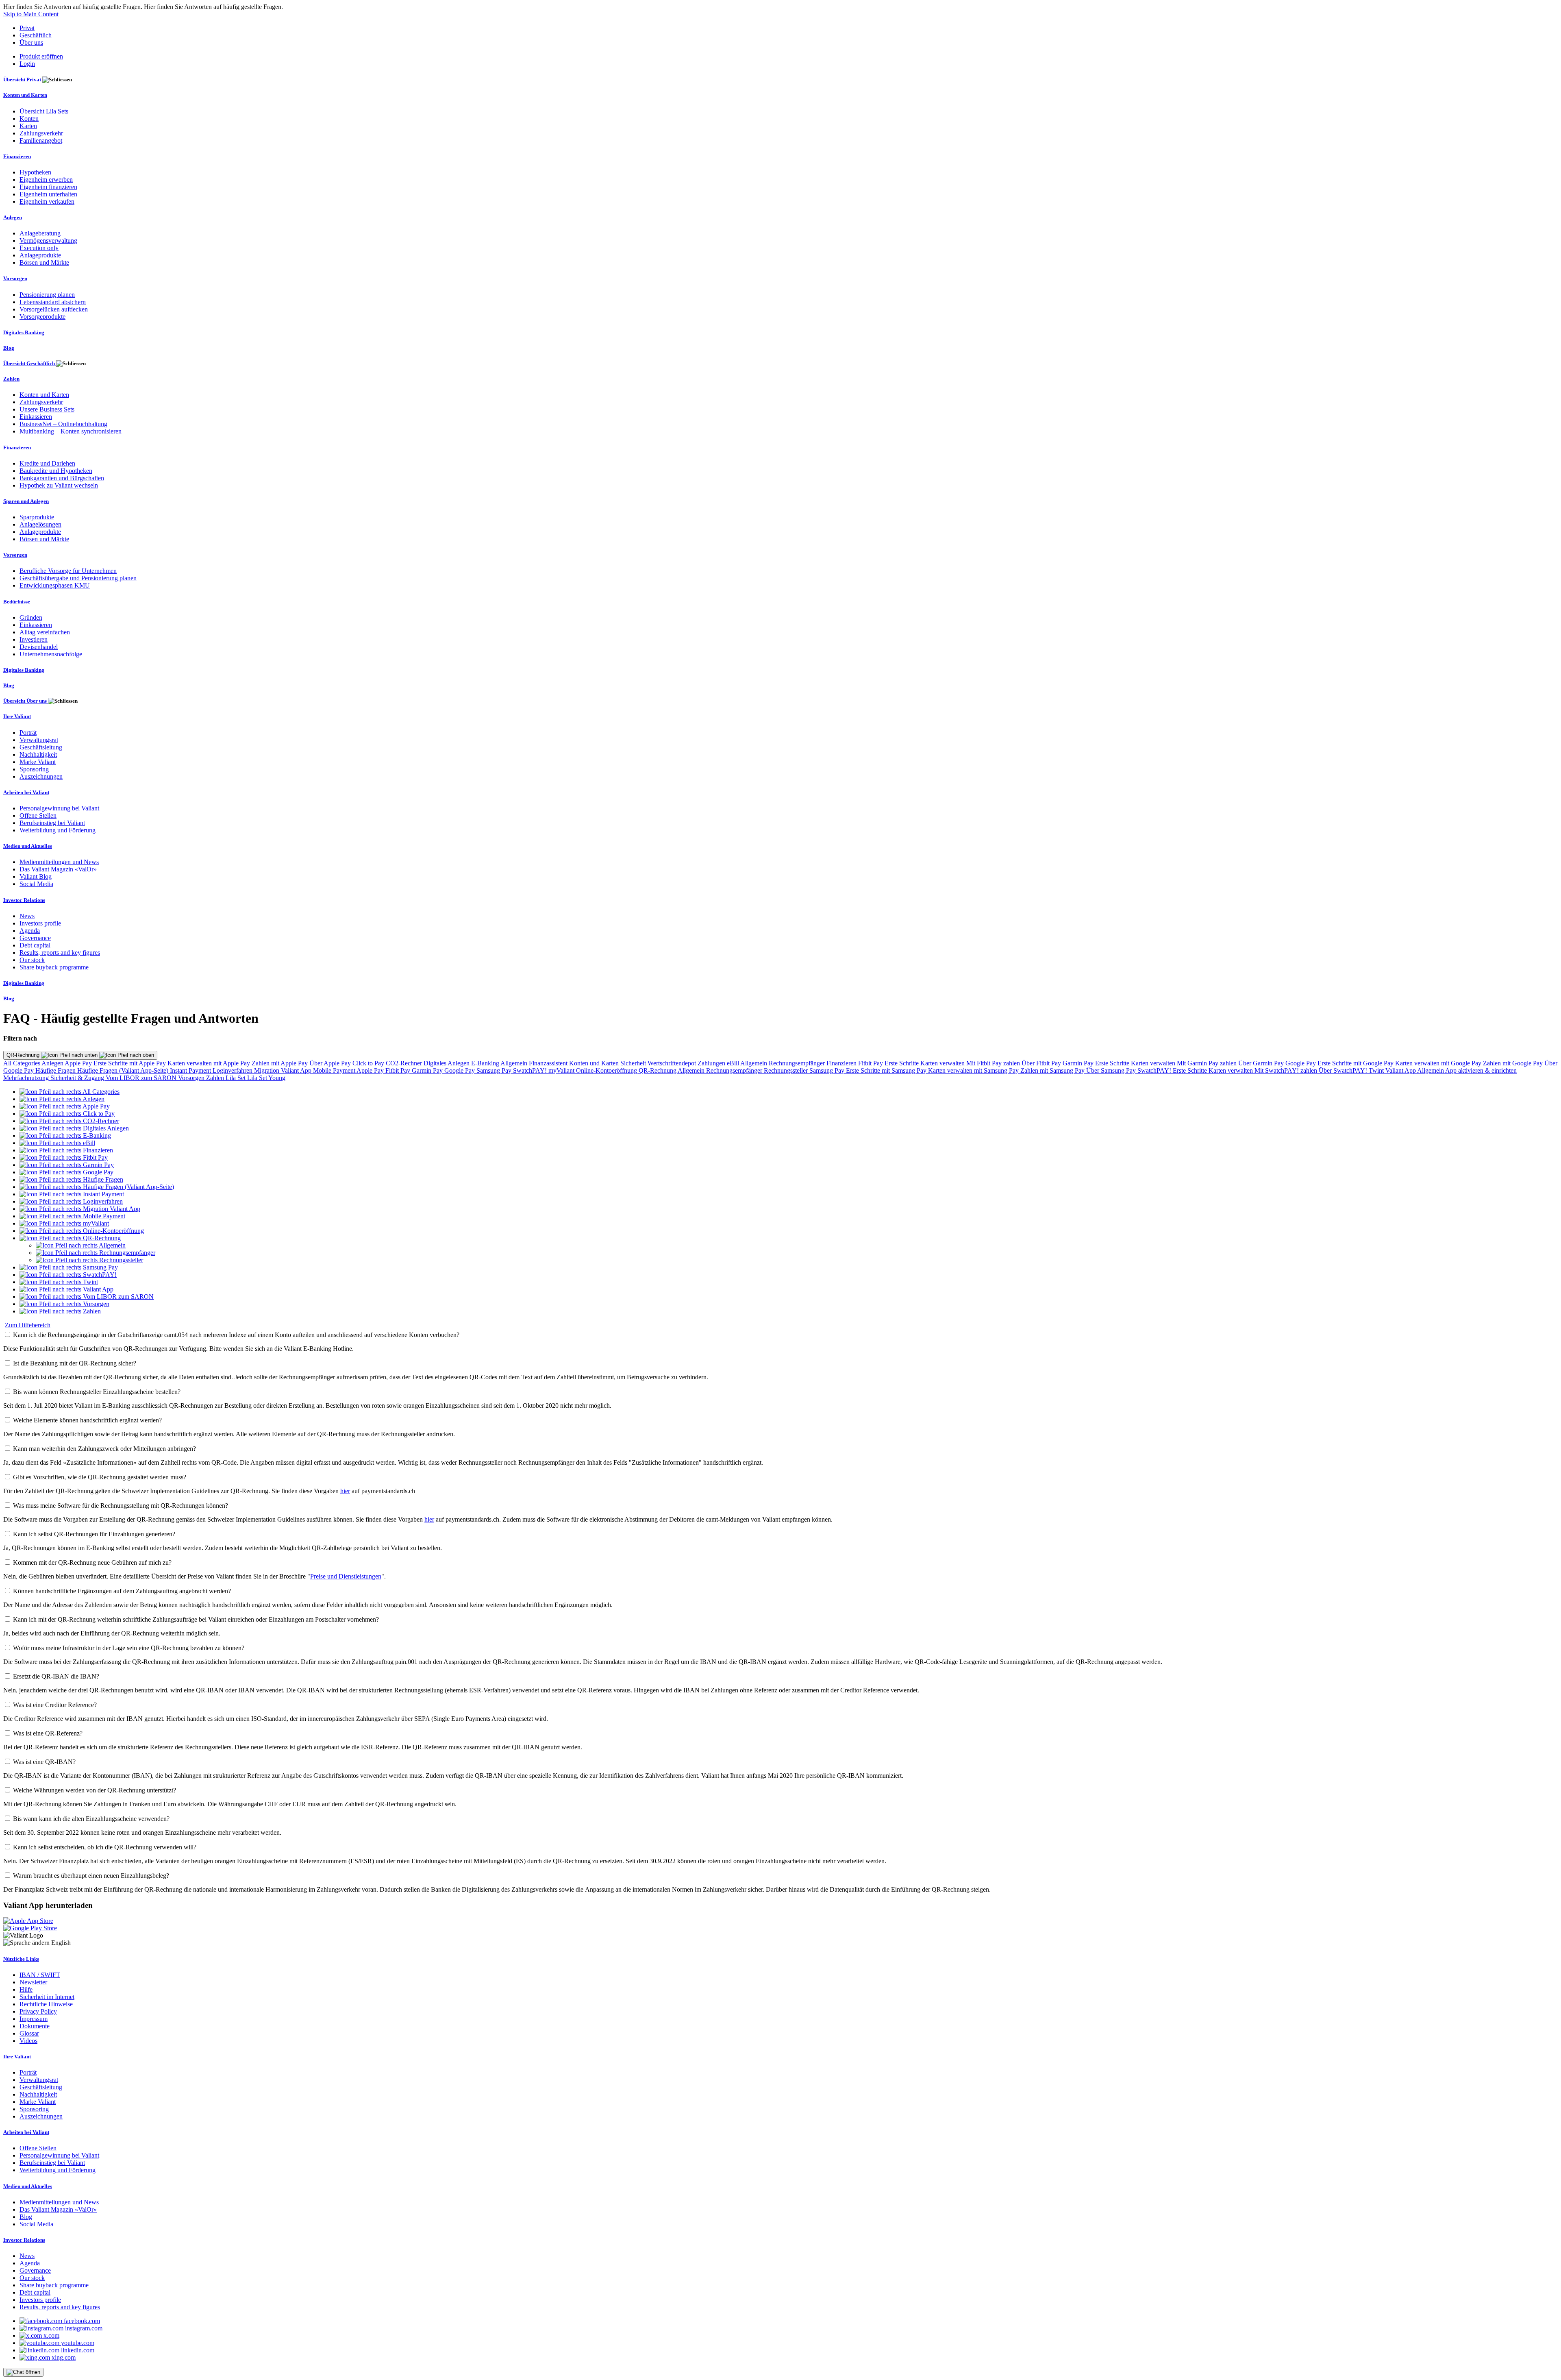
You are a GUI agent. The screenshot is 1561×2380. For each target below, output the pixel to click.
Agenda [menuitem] (30, 931)
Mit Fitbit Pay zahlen (994, 1063)
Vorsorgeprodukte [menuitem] (42, 317)
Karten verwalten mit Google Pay (1439, 1063)
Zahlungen (712, 1063)
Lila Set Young (266, 1078)
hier (345, 1491)
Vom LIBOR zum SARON (142, 1078)
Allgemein (515, 1063)
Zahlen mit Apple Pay (280, 1063)
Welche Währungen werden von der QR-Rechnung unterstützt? (95, 1790)
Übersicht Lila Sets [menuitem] (44, 111)
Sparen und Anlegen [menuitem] (26, 501)
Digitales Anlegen (447, 1063)
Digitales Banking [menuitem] (24, 332)
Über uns (31, 42)
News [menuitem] (27, 916)
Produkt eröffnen (41, 56)
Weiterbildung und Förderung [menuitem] (58, 830)
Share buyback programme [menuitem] (54, 967)
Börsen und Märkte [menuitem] (44, 262)
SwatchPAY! (531, 1070)
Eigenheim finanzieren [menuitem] (48, 187)
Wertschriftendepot (673, 1063)
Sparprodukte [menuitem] (37, 517)
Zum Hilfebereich (28, 1325)
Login (27, 64)
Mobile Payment (335, 1070)
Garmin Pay (1079, 1063)
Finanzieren (842, 1063)
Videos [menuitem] (28, 2041)
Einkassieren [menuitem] (36, 417)
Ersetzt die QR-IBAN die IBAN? (56, 1676)
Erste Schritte (902, 1063)
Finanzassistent (549, 1063)
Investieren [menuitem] (34, 639)
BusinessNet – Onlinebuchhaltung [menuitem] (63, 424)
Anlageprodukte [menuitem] (40, 255)
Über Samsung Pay (1112, 1070)
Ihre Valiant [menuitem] (17, 716)
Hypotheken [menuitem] (35, 172)
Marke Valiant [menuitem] (38, 762)
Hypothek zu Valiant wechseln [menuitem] (59, 485)
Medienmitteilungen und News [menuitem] (59, 862)
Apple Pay (79, 1063)
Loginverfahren (233, 1070)
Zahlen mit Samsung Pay (1053, 1070)
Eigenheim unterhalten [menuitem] (48, 194)
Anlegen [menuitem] (13, 217)
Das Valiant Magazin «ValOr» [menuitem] (58, 869)
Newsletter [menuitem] (33, 1982)
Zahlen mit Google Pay (1514, 1063)
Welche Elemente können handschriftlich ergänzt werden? (87, 1420)
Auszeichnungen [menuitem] (41, 776)
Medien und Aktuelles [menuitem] (28, 846)
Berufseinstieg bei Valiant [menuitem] (52, 823)
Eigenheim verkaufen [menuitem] (47, 201)
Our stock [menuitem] (32, 960)
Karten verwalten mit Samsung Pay (974, 1070)
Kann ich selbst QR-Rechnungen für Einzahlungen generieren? (94, 1534)
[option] (70, 1092)
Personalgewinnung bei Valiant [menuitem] (59, 808)
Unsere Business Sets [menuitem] (47, 409)
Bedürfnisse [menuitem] (17, 602)
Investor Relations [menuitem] (24, 900)
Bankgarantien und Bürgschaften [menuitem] (62, 478)
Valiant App (1401, 1070)
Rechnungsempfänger (798, 1063)
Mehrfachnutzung (27, 1078)
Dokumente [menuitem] (35, 2026)
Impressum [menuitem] (34, 2019)
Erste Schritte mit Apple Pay (130, 1063)
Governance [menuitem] (35, 938)
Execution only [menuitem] (39, 248)
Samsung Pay (495, 1070)
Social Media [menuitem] (36, 884)
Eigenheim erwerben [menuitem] (46, 180)
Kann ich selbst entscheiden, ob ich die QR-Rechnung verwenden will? (105, 1847)
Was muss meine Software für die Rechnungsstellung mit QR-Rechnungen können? (121, 1506)
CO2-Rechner (405, 1063)
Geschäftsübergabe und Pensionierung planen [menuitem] (78, 578)
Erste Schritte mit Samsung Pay (887, 1070)
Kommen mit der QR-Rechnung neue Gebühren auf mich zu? (92, 1562)
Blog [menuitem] (9, 348)
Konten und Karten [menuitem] (25, 95)
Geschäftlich (36, 35)
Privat (27, 28)
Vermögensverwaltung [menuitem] (48, 241)
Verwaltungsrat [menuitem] (39, 740)
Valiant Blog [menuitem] (36, 876)
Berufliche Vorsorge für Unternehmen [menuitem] (68, 571)
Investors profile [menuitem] (40, 923)
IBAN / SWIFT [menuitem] (40, 1975)
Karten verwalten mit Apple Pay (210, 1063)
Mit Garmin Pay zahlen (1208, 1063)
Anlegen (53, 1063)
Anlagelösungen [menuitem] (40, 524)
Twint (1377, 1070)
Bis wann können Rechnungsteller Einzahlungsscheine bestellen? (97, 1392)
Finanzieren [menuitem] (17, 156)
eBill (734, 1063)
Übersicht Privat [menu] (23, 79)
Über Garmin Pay (1262, 1063)
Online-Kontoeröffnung (607, 1070)
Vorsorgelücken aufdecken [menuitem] (54, 309)
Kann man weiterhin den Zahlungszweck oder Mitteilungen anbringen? (104, 1449)
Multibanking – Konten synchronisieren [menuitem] (71, 431)
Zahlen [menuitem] (11, 379)
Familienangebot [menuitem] (41, 140)
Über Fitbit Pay (1042, 1063)
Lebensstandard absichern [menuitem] (53, 302)
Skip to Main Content (31, 14)
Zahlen (216, 1078)
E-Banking (486, 1063)
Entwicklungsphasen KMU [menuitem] (55, 585)
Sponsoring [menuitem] (34, 769)
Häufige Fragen (56, 1070)
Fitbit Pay (871, 1063)
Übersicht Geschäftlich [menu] (30, 363)
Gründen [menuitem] (31, 617)
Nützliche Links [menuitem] (21, 1959)
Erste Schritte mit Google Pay (1356, 1063)
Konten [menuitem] (29, 119)
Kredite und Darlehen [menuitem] (47, 463)
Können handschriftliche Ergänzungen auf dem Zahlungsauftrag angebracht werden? (122, 1591)
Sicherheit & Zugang (78, 1078)
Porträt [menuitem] (28, 733)
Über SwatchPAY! (1344, 1070)
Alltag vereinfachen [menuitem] (45, 632)
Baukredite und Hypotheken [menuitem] (56, 471)
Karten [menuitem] (28, 126)
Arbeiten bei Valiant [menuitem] (26, 792)
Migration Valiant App (284, 1070)
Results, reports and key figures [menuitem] (60, 953)
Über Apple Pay (331, 1063)
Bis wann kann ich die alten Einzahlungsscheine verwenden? (91, 1819)
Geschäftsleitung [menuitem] (41, 747)
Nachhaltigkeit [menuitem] (38, 755)
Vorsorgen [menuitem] (15, 278)
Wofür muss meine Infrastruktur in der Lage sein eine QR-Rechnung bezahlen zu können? (129, 1648)
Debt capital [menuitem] (35, 945)
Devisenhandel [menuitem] (39, 647)
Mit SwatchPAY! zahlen (1287, 1070)
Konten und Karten (595, 1063)
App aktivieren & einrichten (1481, 1070)
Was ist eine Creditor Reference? (55, 1705)
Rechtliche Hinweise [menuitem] (46, 2004)
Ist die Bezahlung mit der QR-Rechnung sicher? (75, 1363)
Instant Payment (191, 1070)
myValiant (562, 1070)
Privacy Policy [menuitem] (38, 2011)
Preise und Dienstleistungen (346, 1576)
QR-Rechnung (24, 1055)
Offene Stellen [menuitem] (38, 815)
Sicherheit (634, 1063)
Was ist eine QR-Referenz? (48, 1733)
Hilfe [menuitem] (26, 1989)
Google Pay (1301, 1063)
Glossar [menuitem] (29, 2033)
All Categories (22, 1063)
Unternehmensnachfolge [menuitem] (51, 654)
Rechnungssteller (787, 1070)
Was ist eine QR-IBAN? (44, 1762)
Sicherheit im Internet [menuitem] (47, 1997)
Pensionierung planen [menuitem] (47, 295)
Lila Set (236, 1078)
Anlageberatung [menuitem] (40, 233)
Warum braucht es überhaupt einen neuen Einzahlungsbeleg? (91, 1876)
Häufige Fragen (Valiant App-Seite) (124, 1070)
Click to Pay (369, 1063)
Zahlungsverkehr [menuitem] (41, 133)
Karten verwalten (943, 1063)
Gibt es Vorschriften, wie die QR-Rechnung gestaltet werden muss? (100, 1477)
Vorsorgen (192, 1078)
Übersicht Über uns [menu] (26, 701)
